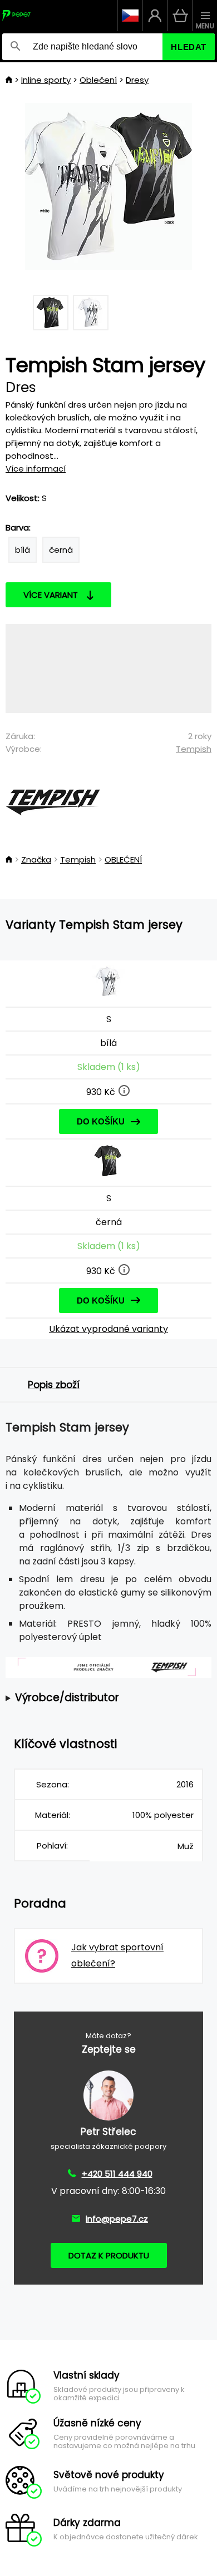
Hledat (189, 47)
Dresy (137, 80)
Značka (36, 860)
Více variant (51, 595)
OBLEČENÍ (123, 860)
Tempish (194, 749)
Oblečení (98, 80)
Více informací (36, 469)
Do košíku (101, 1121)
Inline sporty (46, 80)
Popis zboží (54, 1385)
